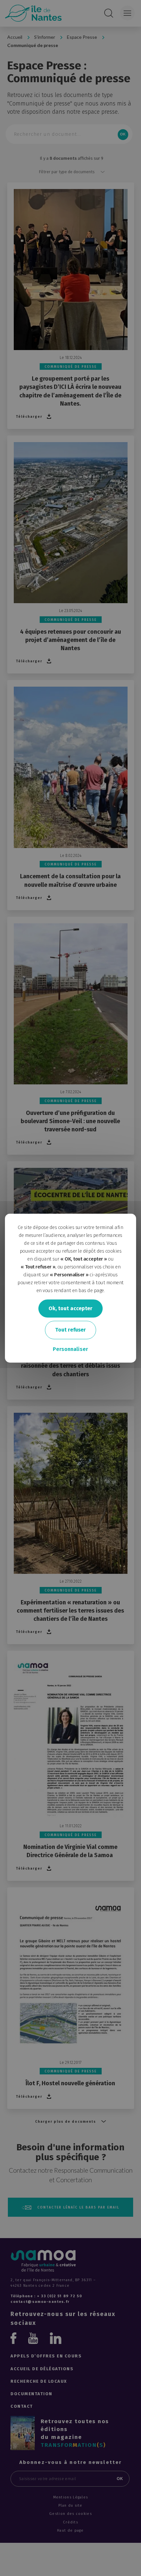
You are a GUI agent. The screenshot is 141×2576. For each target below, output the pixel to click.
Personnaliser (70, 1349)
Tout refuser (70, 1330)
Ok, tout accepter (70, 1308)
